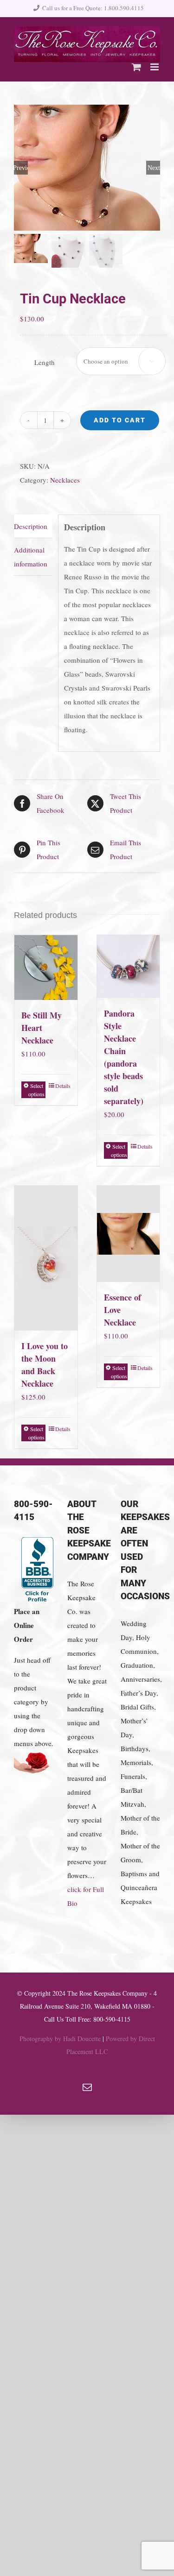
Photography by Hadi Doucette (60, 2039)
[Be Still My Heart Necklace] (46, 967)
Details (63, 1086)
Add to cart (120, 420)
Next (154, 168)
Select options (36, 1090)
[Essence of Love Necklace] (129, 1234)
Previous (21, 168)
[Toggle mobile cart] (136, 67)
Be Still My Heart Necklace (42, 1028)
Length (45, 362)
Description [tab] (31, 526)
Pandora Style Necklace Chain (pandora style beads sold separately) (124, 1057)
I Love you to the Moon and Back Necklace (45, 1365)
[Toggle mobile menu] (155, 67)
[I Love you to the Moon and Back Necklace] (46, 1258)
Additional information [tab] (31, 557)
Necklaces (65, 480)
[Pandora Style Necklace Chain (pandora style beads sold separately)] (129, 967)
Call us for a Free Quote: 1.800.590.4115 (93, 8)
